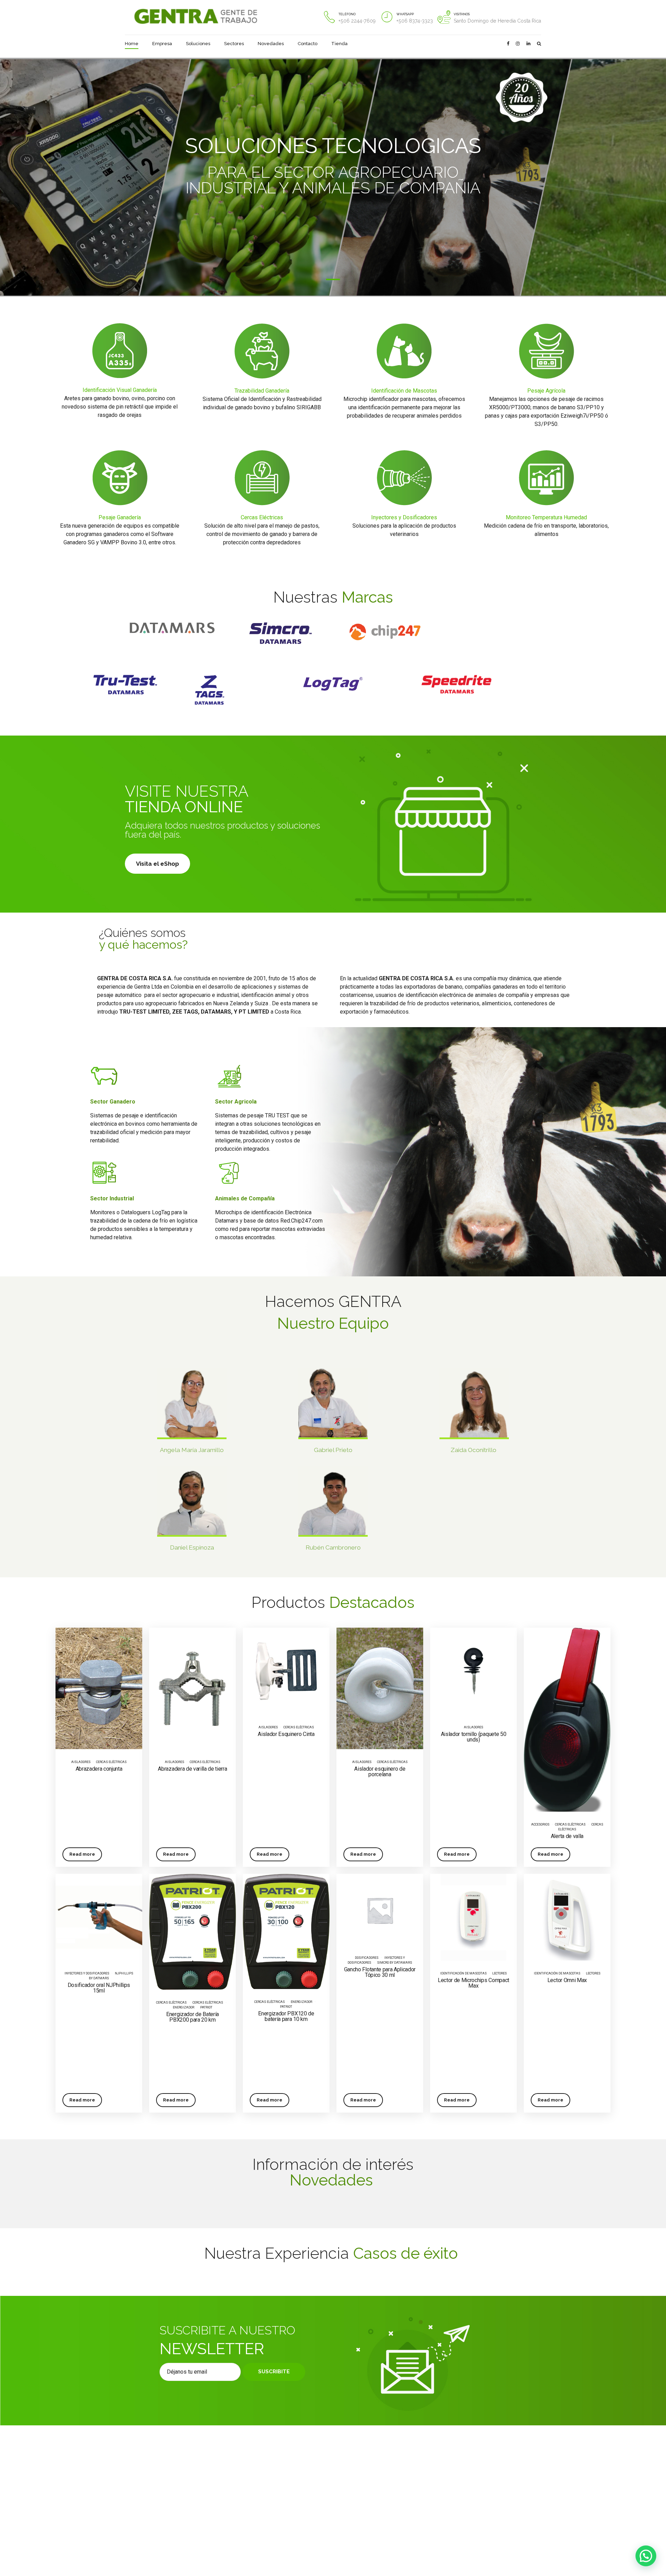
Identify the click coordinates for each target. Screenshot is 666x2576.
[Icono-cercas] (262, 478)
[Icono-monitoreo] (546, 478)
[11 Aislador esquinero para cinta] (286, 1671)
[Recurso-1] (457, 684)
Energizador (301, 2002)
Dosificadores (367, 1958)
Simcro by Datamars (395, 1963)
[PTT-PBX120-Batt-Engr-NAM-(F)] (286, 1931)
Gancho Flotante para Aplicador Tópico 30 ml (380, 1972)
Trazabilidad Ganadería (262, 391)
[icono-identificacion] (120, 351)
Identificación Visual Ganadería (120, 390)
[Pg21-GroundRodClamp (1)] (193, 1688)
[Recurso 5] (125, 685)
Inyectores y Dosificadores (404, 517)
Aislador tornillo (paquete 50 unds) (474, 1737)
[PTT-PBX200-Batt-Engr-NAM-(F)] (193, 1932)
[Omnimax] (567, 1917)
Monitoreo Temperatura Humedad (546, 517)
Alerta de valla (567, 1836)
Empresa (162, 44)
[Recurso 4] (210, 690)
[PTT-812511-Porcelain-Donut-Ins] (380, 1688)
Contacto (308, 44)
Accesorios (540, 1824)
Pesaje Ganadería (120, 517)
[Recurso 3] (333, 685)
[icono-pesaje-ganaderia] (120, 478)
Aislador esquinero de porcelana (380, 1772)
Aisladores (81, 1762)
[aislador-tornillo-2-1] (473, 1671)
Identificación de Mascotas (404, 391)
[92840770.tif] (567, 1719)
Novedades (271, 44)
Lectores (499, 1973)
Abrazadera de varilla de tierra (192, 1769)
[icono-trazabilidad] (262, 351)
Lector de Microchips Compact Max (473, 1983)
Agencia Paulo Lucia (316, 2544)
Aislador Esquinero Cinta (286, 1734)
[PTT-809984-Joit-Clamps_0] (99, 1688)
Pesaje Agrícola (546, 391)
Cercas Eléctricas (262, 517)
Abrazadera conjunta (99, 1769)
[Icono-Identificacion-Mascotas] (404, 351)
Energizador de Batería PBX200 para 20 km (193, 2017)
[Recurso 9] (280, 633)
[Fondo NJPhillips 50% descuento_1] (99, 1917)
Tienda (339, 44)
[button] (646, 2556)
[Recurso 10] (172, 628)
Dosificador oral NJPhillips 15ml (99, 1988)
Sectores (234, 44)
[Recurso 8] (386, 632)
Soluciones (198, 44)
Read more (82, 1854)
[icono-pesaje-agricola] (546, 351)
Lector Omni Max (567, 1980)
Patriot (206, 2007)
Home (132, 44)
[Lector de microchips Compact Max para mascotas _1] (473, 1917)
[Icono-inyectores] (404, 478)
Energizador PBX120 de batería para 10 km (286, 2016)
